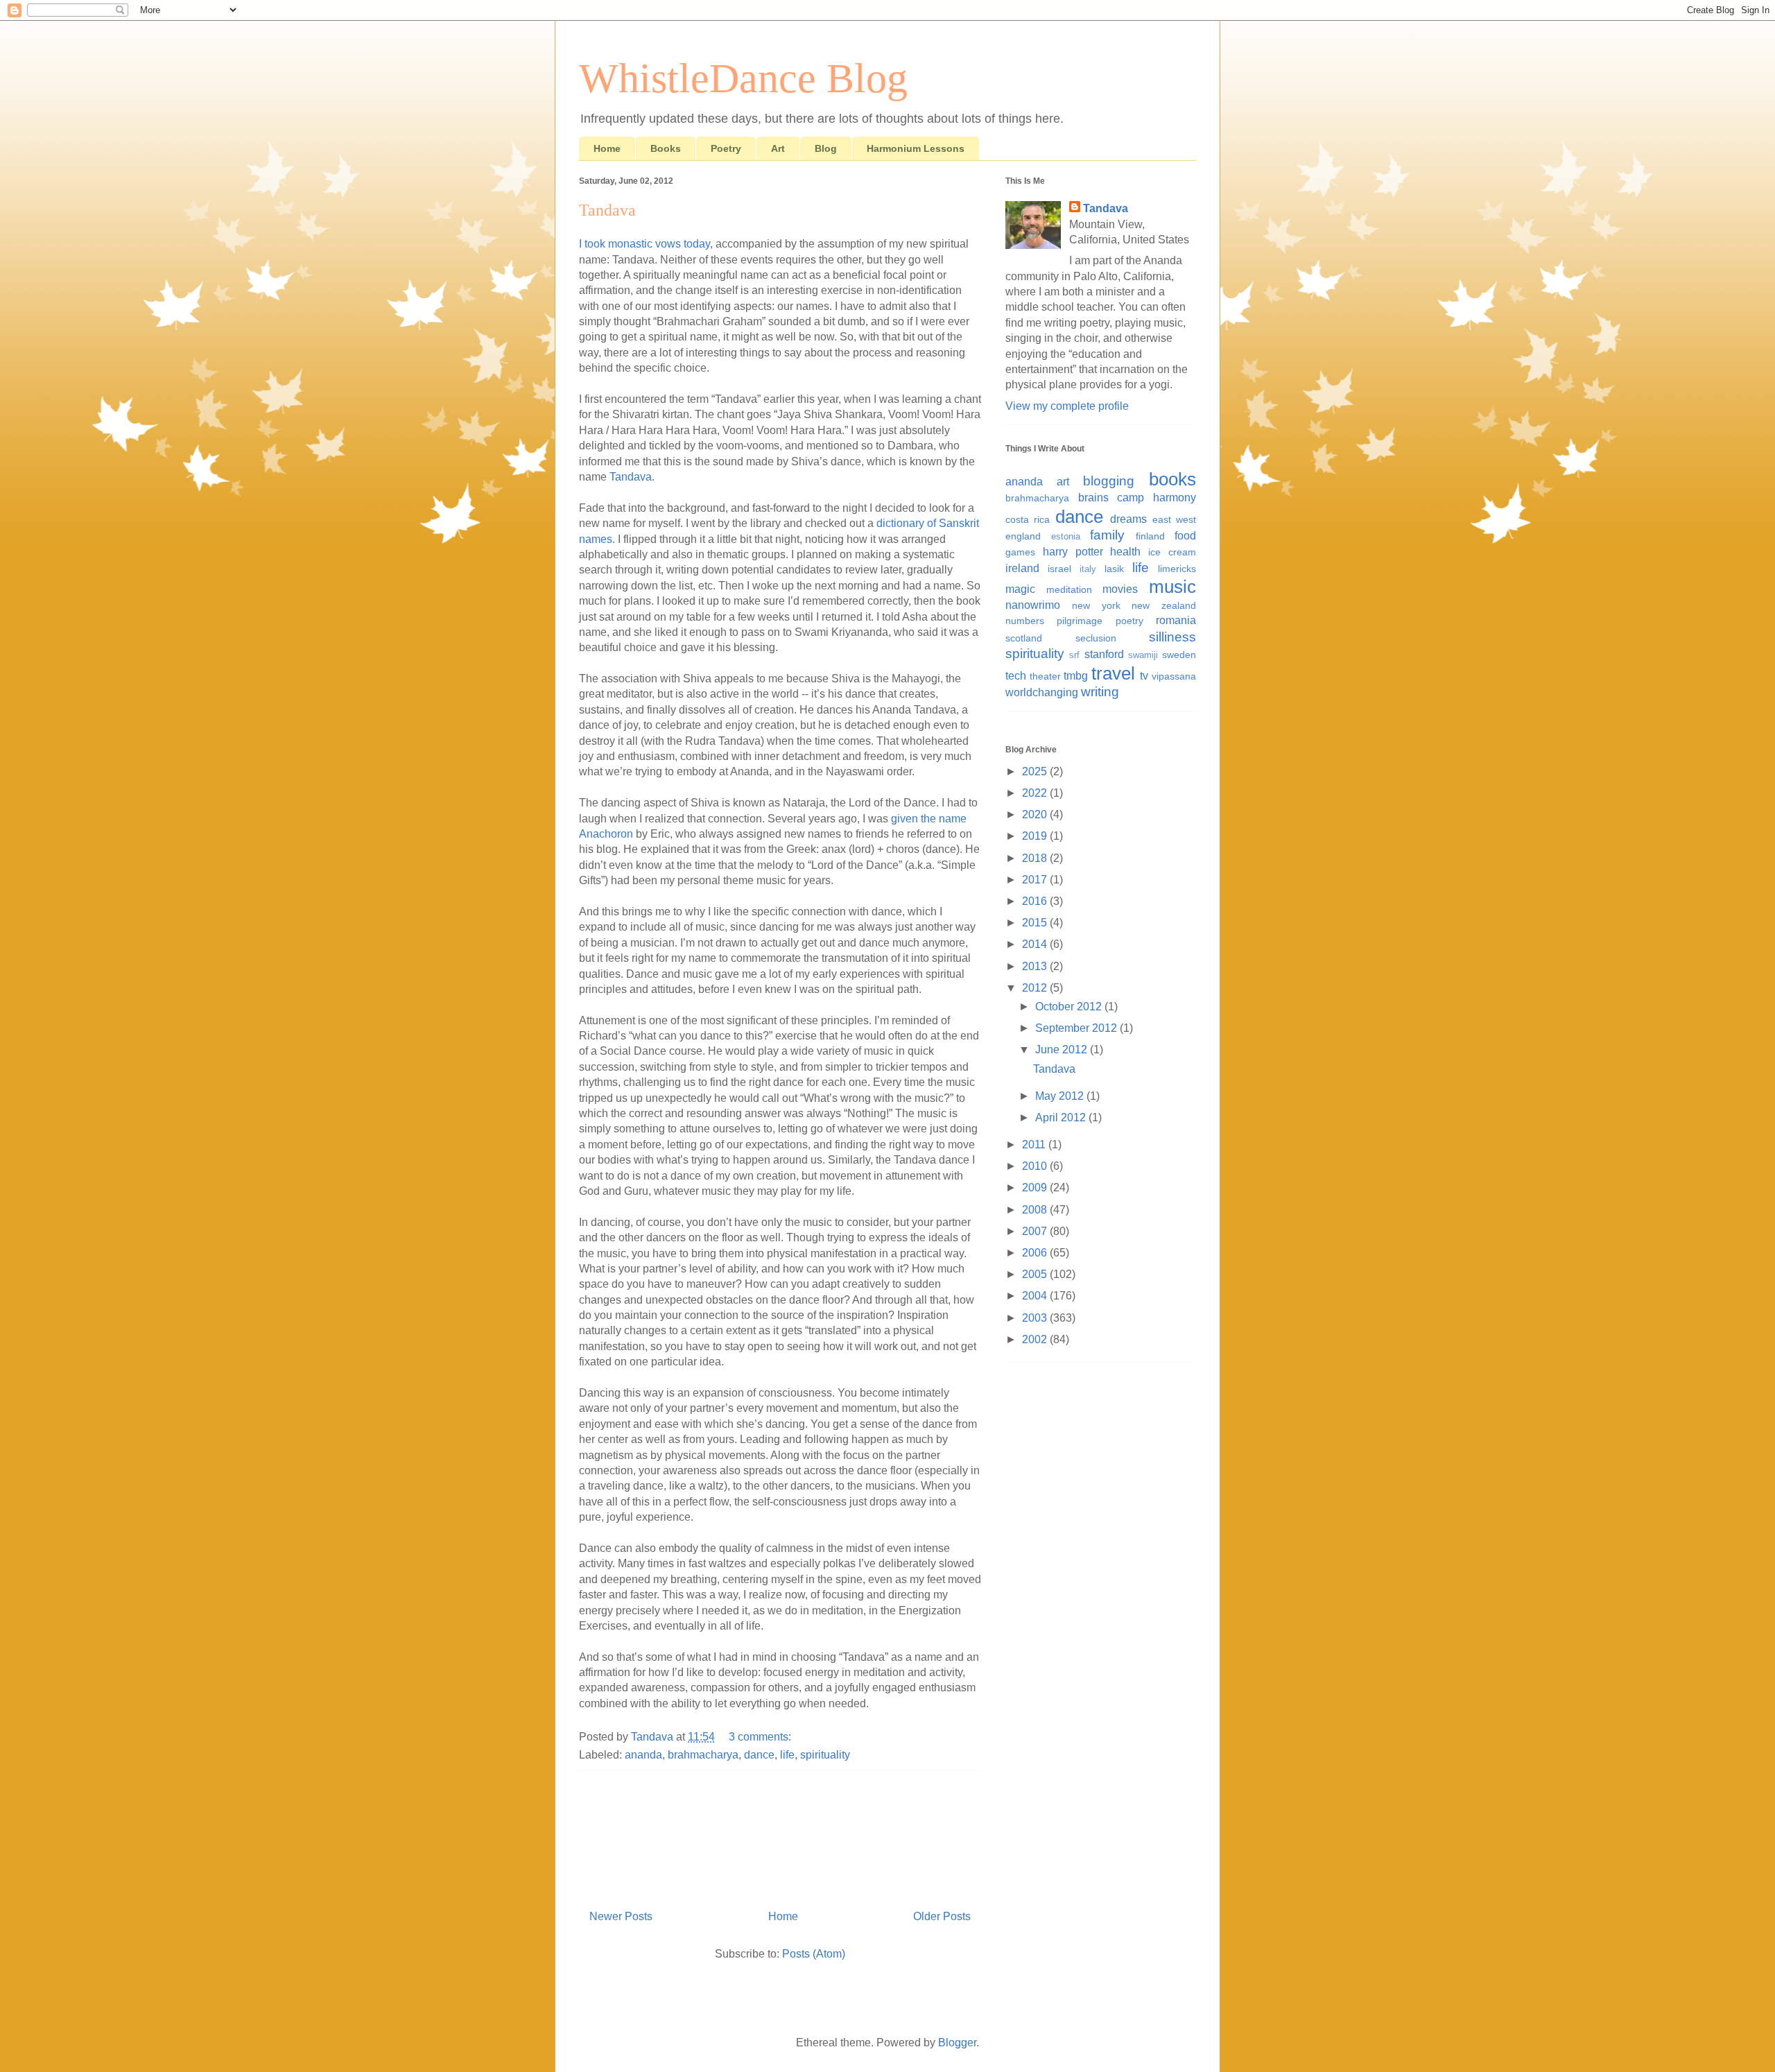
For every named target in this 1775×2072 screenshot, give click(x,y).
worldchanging (1042, 692)
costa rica (1028, 519)
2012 (1036, 988)
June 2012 (1063, 1050)
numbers (1025, 621)
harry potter (1073, 552)
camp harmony (1157, 498)
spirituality (825, 1755)
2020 (1036, 814)
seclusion (1096, 638)
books (1172, 479)
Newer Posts (621, 1916)
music (1172, 587)
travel (1113, 673)
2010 (1036, 1166)
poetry (1129, 621)
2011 (1035, 1145)
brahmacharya (703, 1755)
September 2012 (1077, 1028)
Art (778, 148)
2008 (1036, 1210)
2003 (1036, 1318)
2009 (1036, 1188)
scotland (1024, 638)
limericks (1177, 569)
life (787, 1755)
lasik (1114, 569)
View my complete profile (1067, 406)
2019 (1036, 836)
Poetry (726, 148)
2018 (1036, 858)
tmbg (1076, 676)
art (1063, 482)
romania (1176, 620)
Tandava (607, 210)
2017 (1036, 880)
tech (1016, 676)
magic (1020, 589)
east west (1174, 519)
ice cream (1172, 552)
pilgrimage (1080, 621)
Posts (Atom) (814, 1954)
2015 (1036, 923)
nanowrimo (1033, 605)
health (1125, 552)
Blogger (957, 2043)
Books (666, 148)
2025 (1036, 771)
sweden (1179, 655)
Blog (826, 148)
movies (1120, 589)
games (1020, 552)
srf (1074, 655)
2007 (1036, 1231)
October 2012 (1070, 1007)
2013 (1036, 966)
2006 (1036, 1253)
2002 (1036, 1339)
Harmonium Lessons (916, 148)
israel (1059, 569)
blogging (1109, 481)
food (1185, 536)
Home (607, 148)
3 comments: (761, 1737)
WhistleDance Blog (743, 78)
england (1023, 536)
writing (1100, 692)
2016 (1036, 901)
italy (1088, 569)
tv (1144, 676)
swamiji (1143, 655)
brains (1093, 498)
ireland (1022, 568)
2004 (1036, 1296)
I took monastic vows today (644, 244)
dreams (1128, 519)
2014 (1036, 944)
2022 (1036, 793)
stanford (1104, 654)
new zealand (1164, 605)
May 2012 (1061, 1096)
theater (1045, 676)
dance (759, 1755)
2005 (1036, 1274)
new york (1096, 605)
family (1107, 535)
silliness (1172, 637)
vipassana (1174, 676)
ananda (643, 1755)
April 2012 (1062, 1117)
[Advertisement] (780, 1835)
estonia (1066, 536)
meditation (1069, 589)
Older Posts (942, 1916)
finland (1150, 536)
